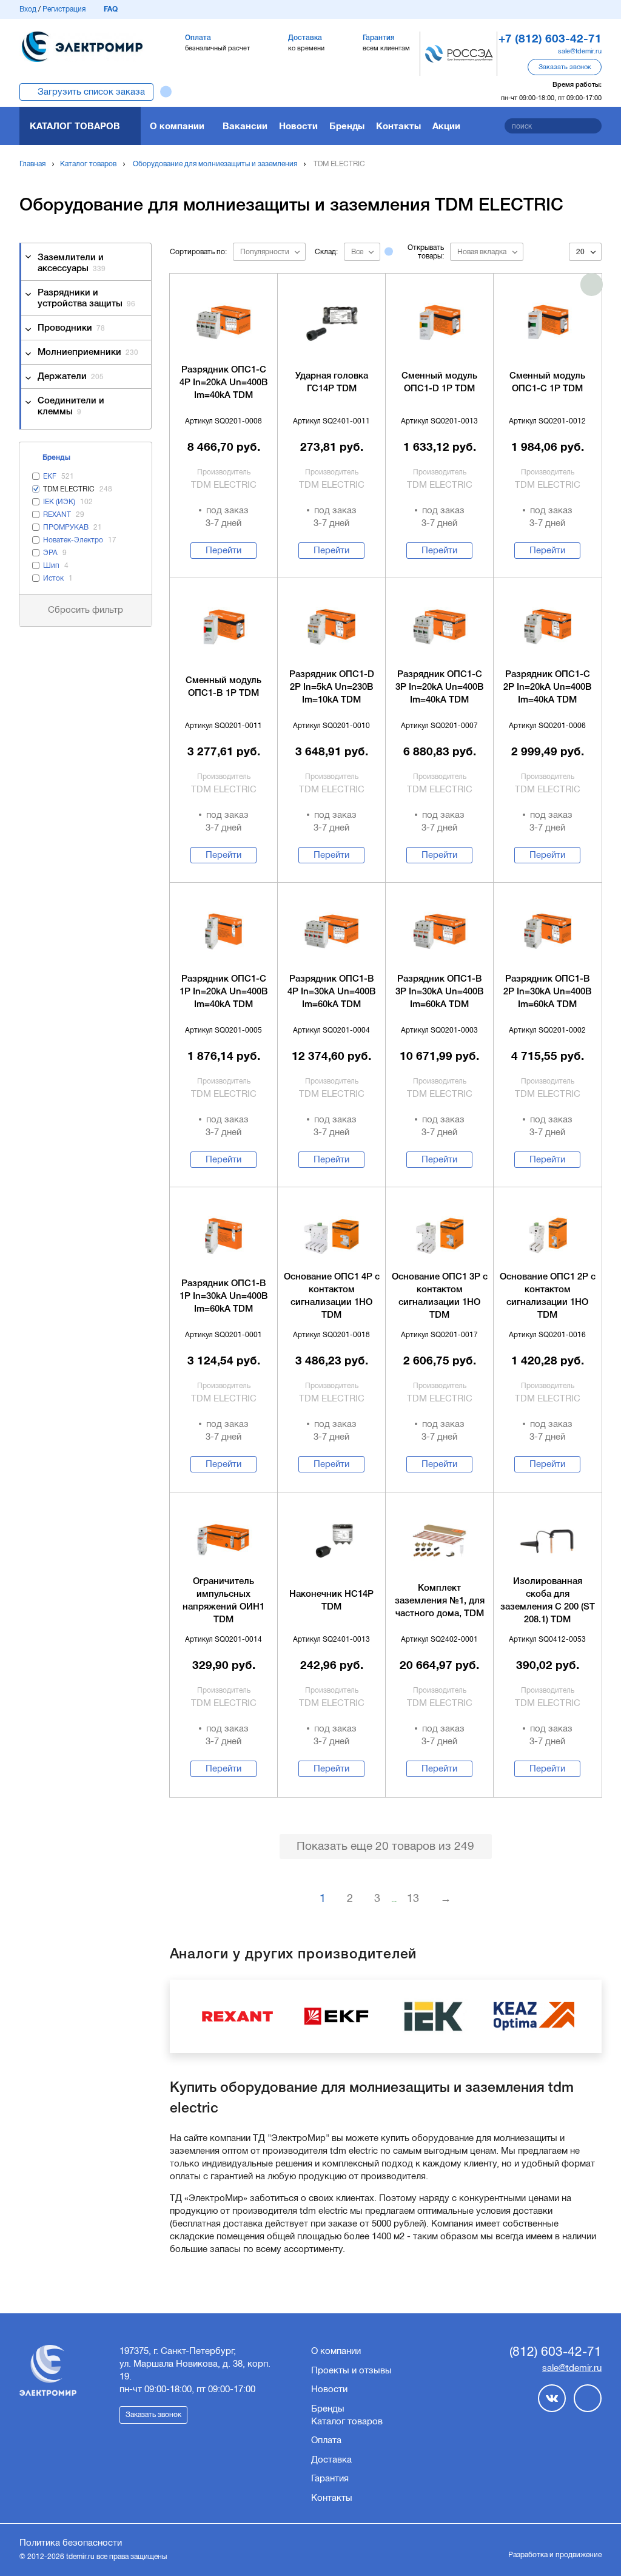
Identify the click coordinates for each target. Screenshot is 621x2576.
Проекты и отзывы (351, 2370)
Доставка (331, 2460)
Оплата (326, 2440)
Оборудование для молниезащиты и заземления (215, 164)
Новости (298, 126)
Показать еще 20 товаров (385, 1846)
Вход (28, 9)
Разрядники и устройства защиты (86, 298)
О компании (177, 126)
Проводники (71, 328)
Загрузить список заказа (91, 92)
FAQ (111, 9)
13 (413, 1898)
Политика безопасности (71, 2543)
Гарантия (330, 2478)
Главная (32, 164)
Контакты (398, 126)
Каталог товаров (75, 126)
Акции (446, 126)
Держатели (71, 377)
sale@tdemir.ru (580, 51)
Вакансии (245, 126)
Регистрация (64, 9)
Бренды (347, 126)
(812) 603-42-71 (556, 2351)
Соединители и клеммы (71, 406)
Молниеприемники (88, 352)
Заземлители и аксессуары (72, 263)
